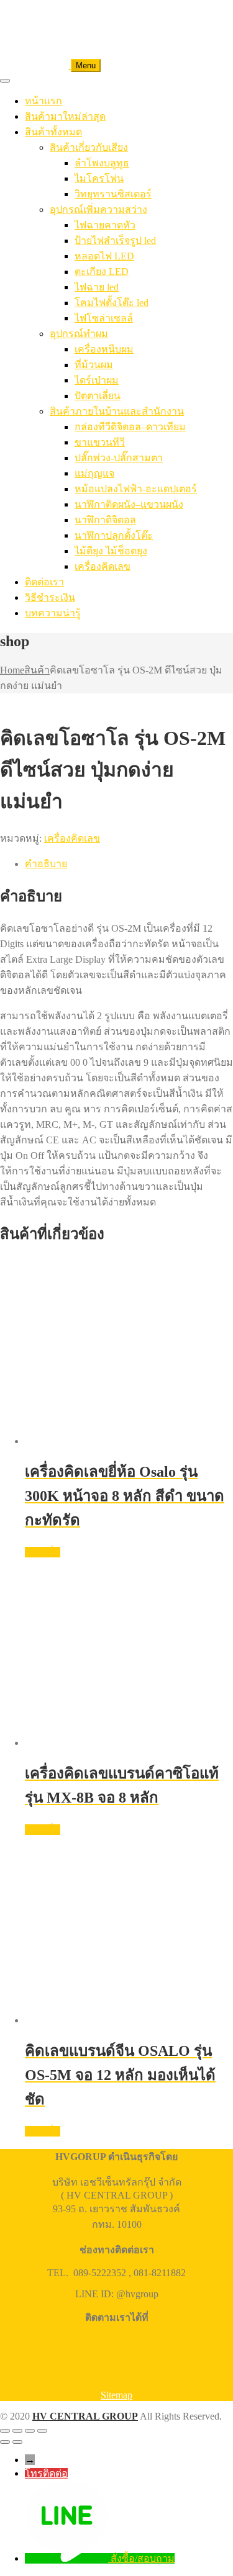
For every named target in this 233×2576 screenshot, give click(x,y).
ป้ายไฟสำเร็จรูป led (115, 241)
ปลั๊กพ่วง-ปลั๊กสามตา (119, 458)
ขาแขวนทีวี (100, 442)
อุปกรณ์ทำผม (79, 334)
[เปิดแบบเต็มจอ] (17, 2431)
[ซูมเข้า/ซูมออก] (5, 2431)
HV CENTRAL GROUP (85, 2416)
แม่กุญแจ (94, 473)
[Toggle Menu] (5, 81)
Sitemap (116, 2395)
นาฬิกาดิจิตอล (105, 520)
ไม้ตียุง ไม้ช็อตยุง (111, 551)
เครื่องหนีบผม (104, 349)
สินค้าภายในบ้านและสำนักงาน (117, 411)
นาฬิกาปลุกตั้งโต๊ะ (114, 535)
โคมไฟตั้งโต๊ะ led (112, 303)
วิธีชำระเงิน (50, 597)
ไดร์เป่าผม (97, 380)
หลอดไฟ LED (104, 256)
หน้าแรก (43, 101)
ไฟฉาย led (97, 287)
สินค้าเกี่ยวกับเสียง (89, 147)
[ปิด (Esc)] (42, 2431)
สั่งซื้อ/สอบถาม (143, 2558)
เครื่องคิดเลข (103, 566)
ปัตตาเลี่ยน (98, 396)
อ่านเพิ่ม (43, 1552)
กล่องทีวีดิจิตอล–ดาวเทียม (130, 427)
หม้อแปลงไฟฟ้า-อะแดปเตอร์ (136, 489)
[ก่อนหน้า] (5, 2442)
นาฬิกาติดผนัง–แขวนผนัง (129, 504)
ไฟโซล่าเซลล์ (104, 318)
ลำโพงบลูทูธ (102, 163)
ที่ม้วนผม (94, 365)
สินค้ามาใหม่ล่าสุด (65, 116)
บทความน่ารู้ (53, 613)
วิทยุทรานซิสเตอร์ (113, 194)
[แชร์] (30, 2431)
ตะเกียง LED (102, 272)
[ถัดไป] (17, 2442)
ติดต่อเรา (44, 582)
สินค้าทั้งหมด (53, 132)
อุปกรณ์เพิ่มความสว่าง (98, 209)
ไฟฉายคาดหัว (105, 225)
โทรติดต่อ (46, 2473)
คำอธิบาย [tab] (46, 864)
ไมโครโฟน (99, 178)
